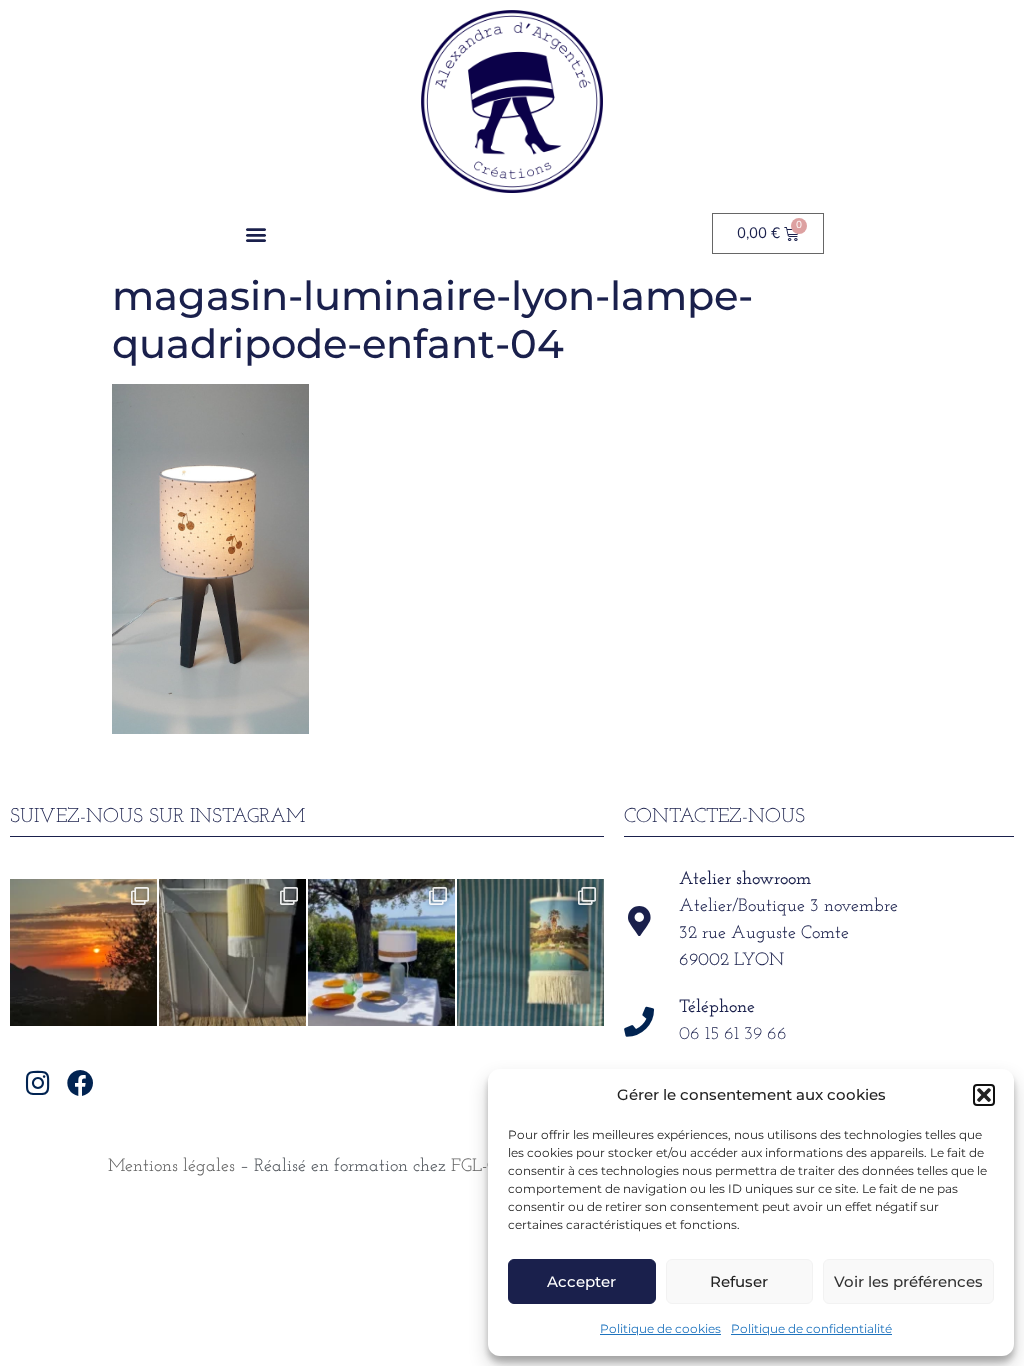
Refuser (739, 1281)
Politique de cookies (660, 1328)
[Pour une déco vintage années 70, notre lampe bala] (530, 952)
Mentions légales (171, 1167)
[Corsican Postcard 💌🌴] (83, 952)
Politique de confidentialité (811, 1328)
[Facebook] (80, 1081)
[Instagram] (37, 1081)
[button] (984, 1095)
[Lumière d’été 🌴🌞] (381, 952)
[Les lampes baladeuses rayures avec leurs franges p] (232, 952)
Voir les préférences (908, 1281)
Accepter (581, 1281)
